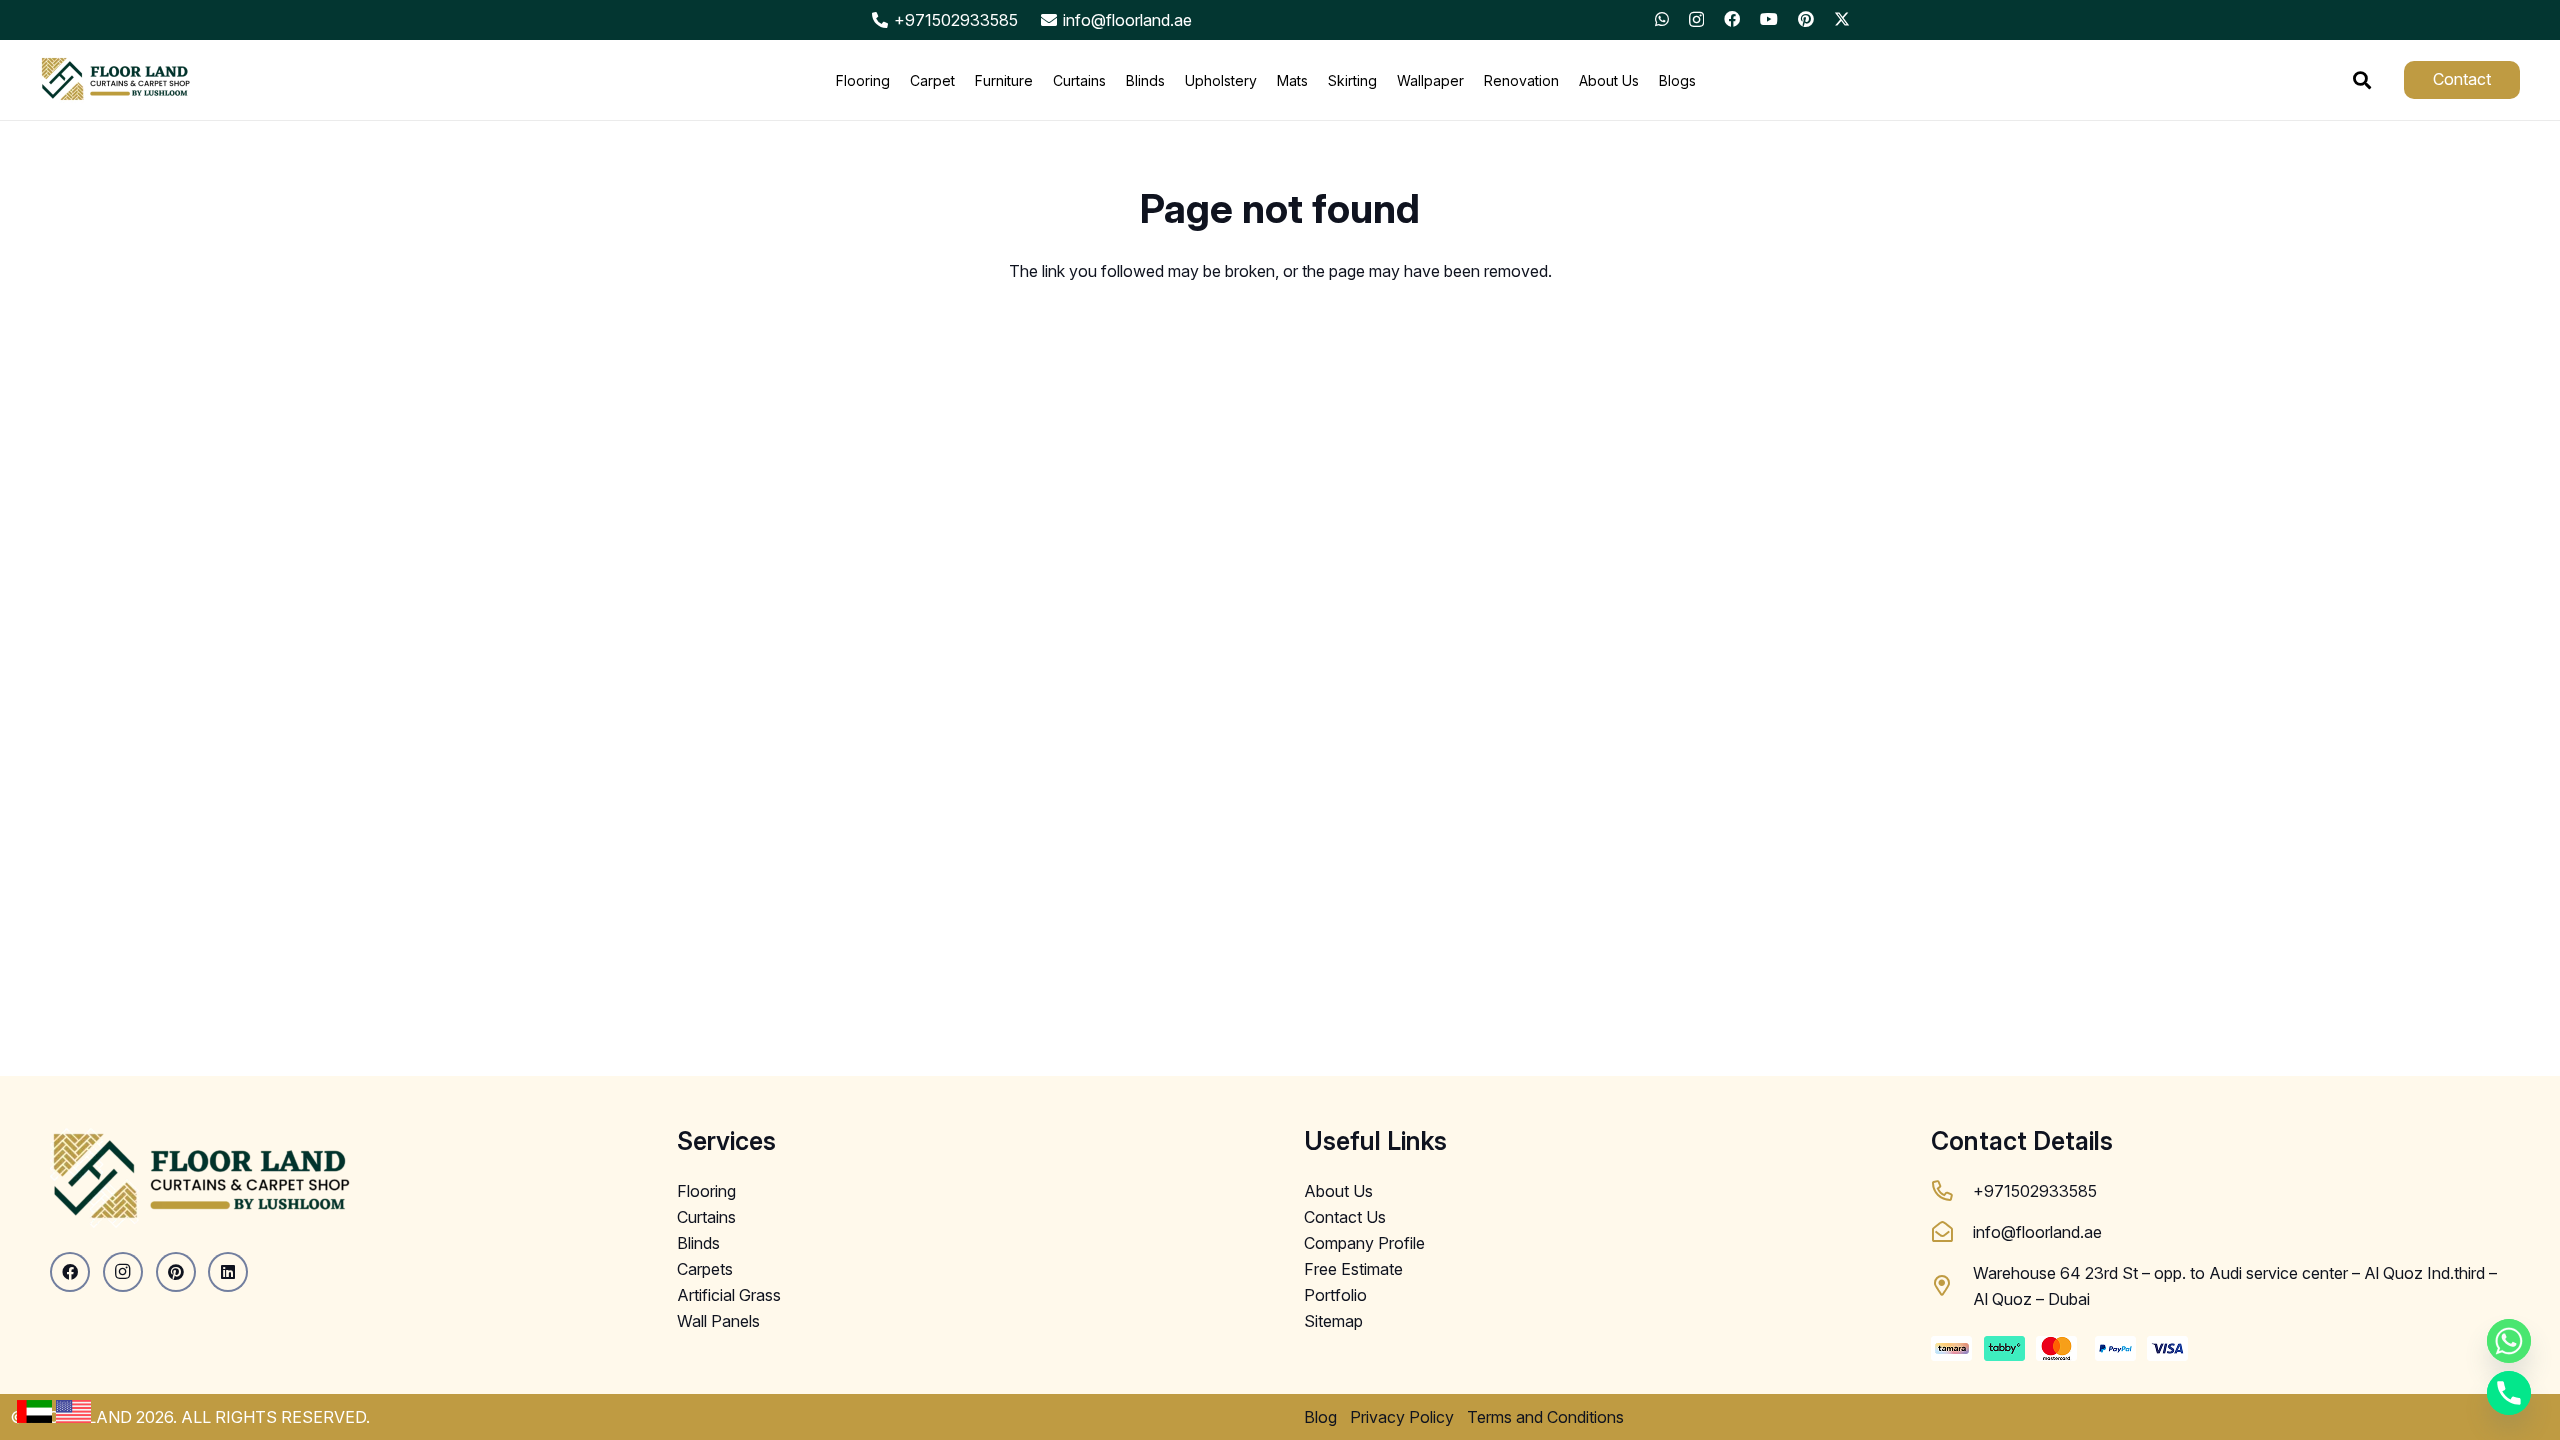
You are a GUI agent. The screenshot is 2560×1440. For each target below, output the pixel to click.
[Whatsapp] (2509, 1341)
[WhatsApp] (1662, 19)
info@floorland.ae (2037, 1232)
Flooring (706, 1191)
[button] (2362, 80)
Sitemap (1333, 1321)
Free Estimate (1353, 1269)
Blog (1320, 1417)
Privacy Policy (1402, 1417)
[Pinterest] (1806, 19)
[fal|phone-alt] (1952, 1191)
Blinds (698, 1243)
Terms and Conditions (1545, 1417)
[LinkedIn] (228, 1272)
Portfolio (1335, 1295)
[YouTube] (1769, 19)
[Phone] (2509, 1393)
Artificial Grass (729, 1295)
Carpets (705, 1269)
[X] (1842, 19)
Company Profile (1364, 1243)
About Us (1338, 1191)
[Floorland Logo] (115, 80)
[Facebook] (1732, 19)
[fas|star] (34, 1411)
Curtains (706, 1217)
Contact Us (1345, 1217)
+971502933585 (2035, 1191)
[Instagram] (1696, 20)
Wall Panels (718, 1321)
